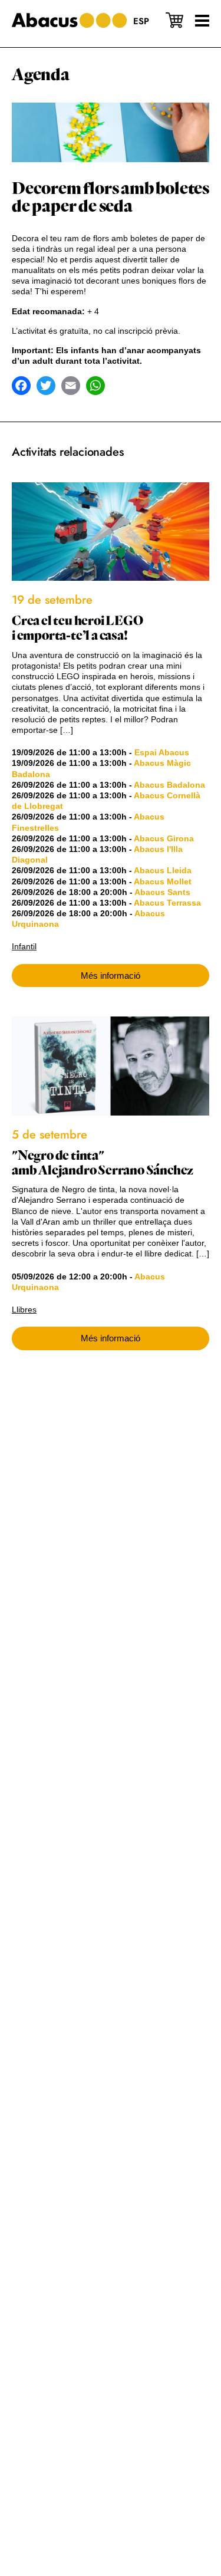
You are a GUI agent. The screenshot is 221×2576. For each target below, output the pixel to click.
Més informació (111, 976)
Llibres (24, 1310)
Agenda (41, 75)
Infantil (24, 946)
